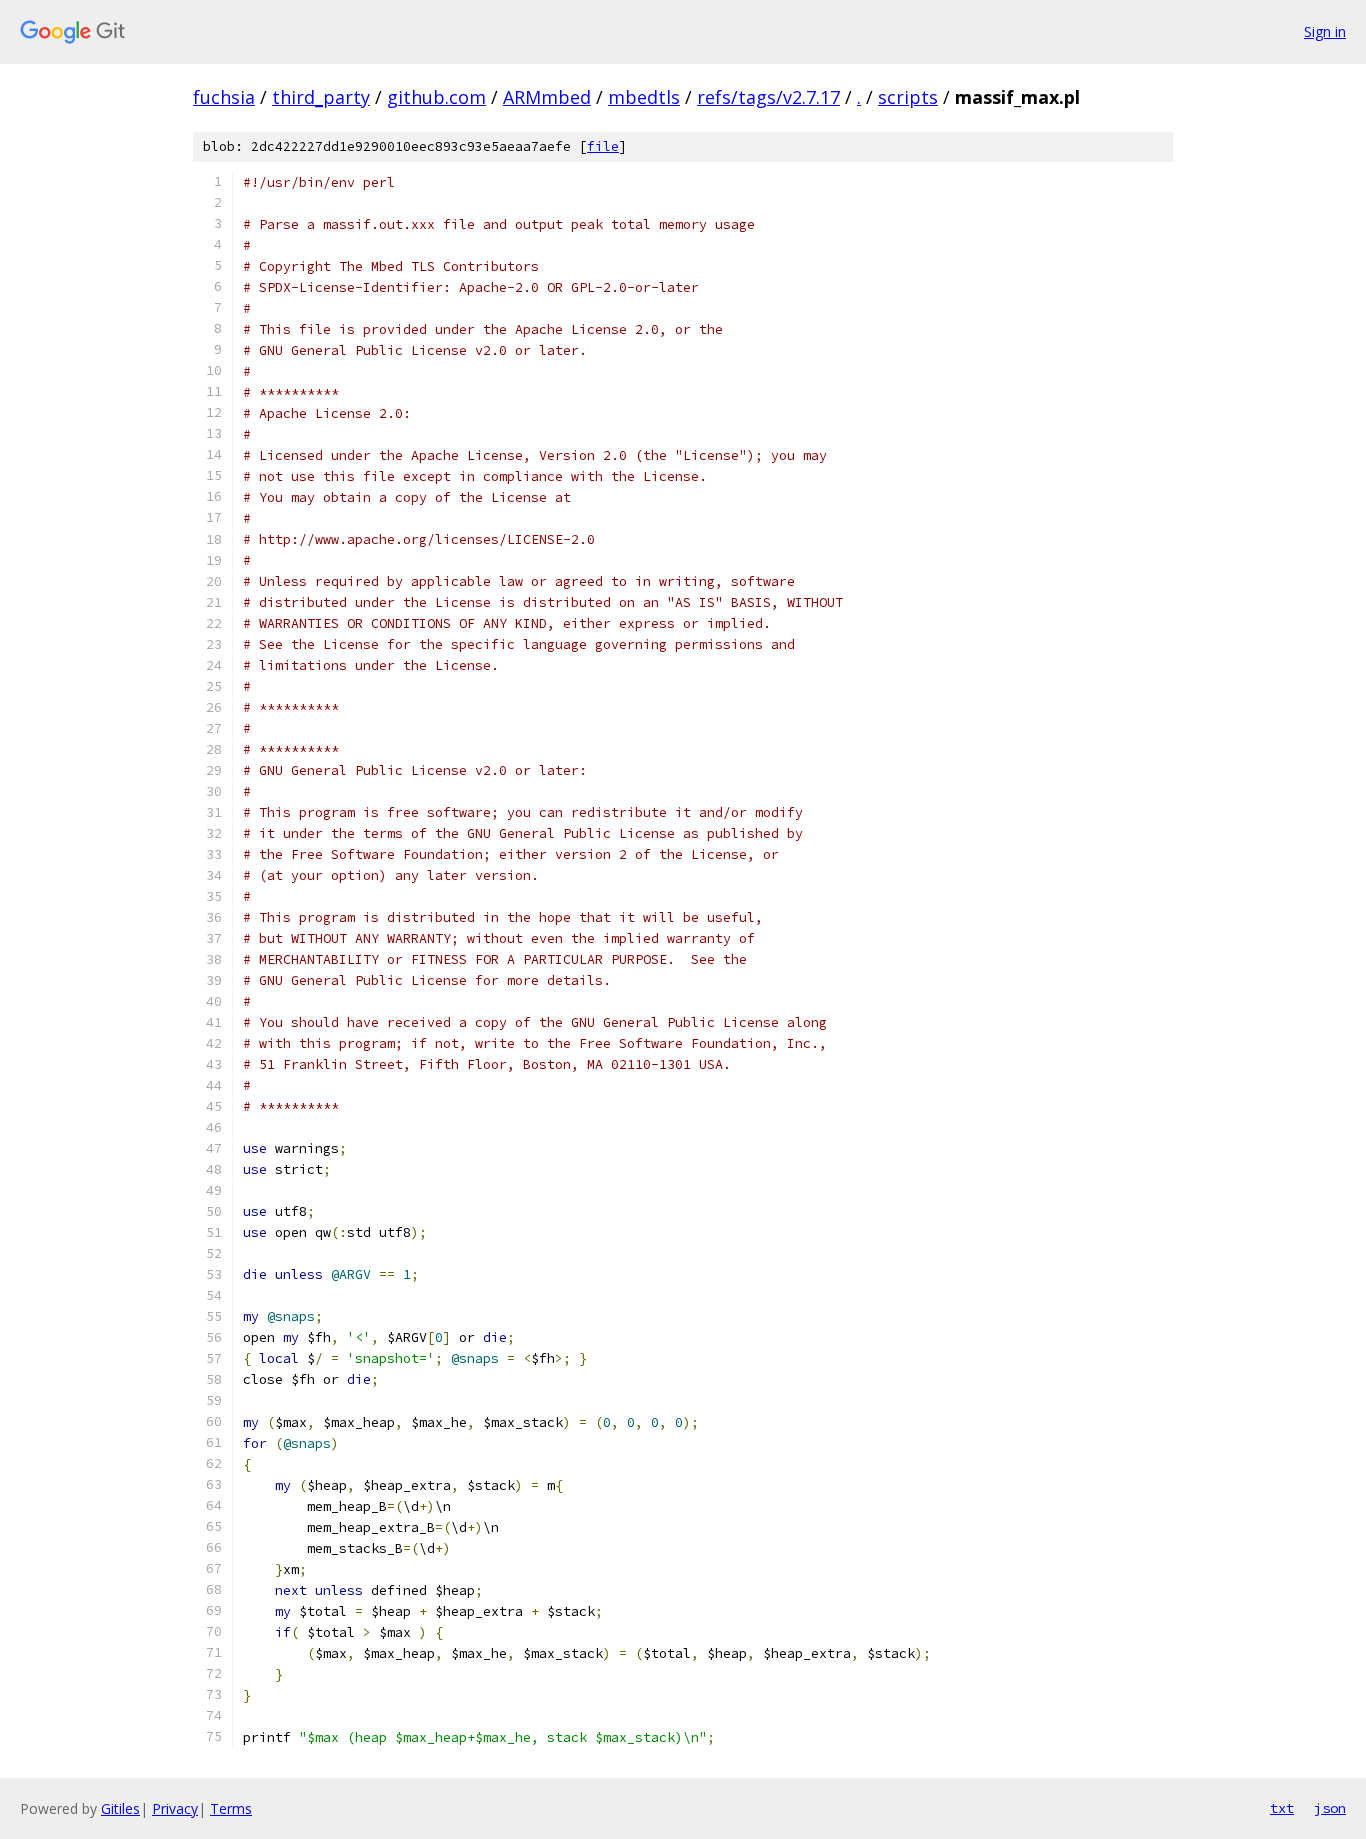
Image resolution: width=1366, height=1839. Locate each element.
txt (1282, 1808)
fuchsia (224, 97)
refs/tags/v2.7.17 (768, 97)
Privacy (175, 1808)
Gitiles (120, 1808)
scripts (908, 97)
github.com (436, 97)
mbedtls (644, 97)
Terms (231, 1808)
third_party (321, 97)
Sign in (1325, 31)
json (1330, 1808)
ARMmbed (547, 97)
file (603, 146)
